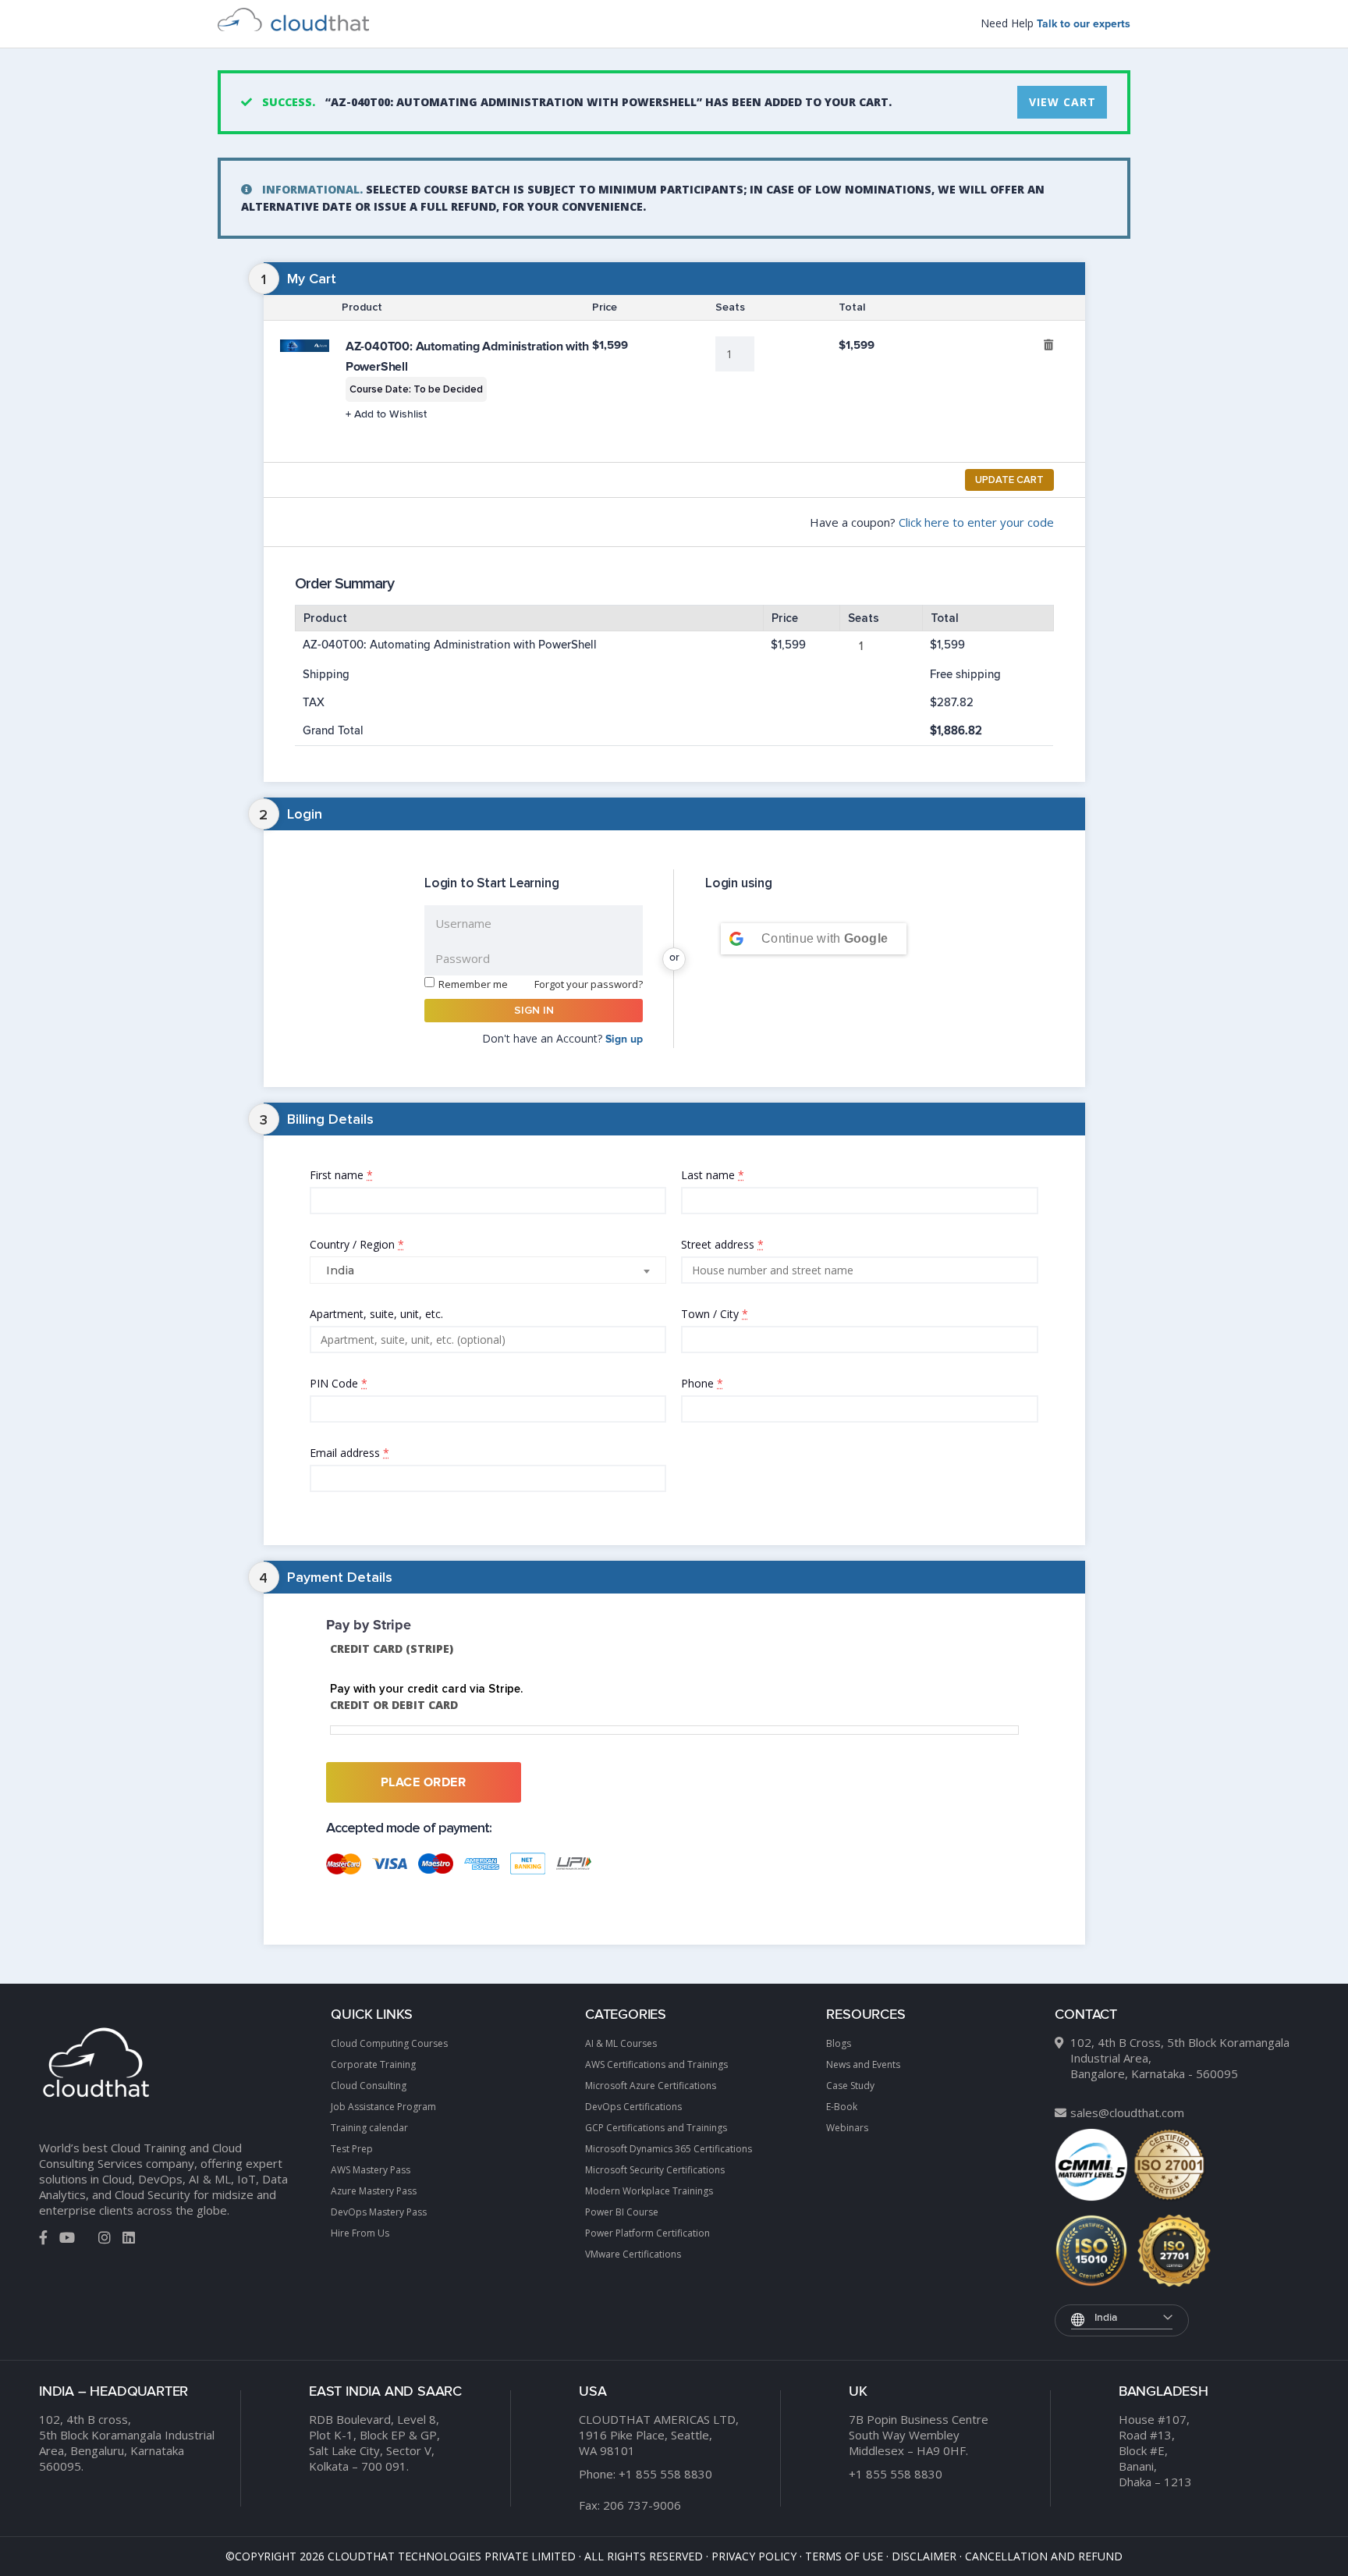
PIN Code (339, 1383)
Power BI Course (622, 2212)
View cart (1062, 102)
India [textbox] (340, 1270)
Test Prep (352, 2149)
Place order (424, 1782)
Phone (702, 1383)
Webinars (847, 2128)
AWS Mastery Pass (371, 2170)
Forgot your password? (589, 984)
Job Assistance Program (383, 2107)
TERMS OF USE (844, 2556)
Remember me (473, 984)
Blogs (839, 2043)
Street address (722, 1244)
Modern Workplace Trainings (649, 2191)
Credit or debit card (394, 1705)
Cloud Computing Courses (389, 2043)
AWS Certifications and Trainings (656, 2064)
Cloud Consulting (369, 2086)
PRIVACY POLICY (754, 2556)
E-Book (842, 2107)
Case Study (850, 2086)
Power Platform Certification (647, 2233)
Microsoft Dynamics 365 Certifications (669, 2149)
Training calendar (369, 2128)
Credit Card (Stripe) (392, 1649)
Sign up (624, 1039)
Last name (713, 1175)
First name (341, 1175)
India (1106, 2318)
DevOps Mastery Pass (379, 2212)
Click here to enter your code (976, 522)
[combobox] (488, 1270)
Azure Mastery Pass (374, 2191)
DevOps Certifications (633, 2107)
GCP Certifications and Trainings (656, 2128)
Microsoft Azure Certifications (651, 2086)
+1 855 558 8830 (665, 2474)
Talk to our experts (1084, 24)
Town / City (715, 1314)
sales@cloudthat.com (1127, 2112)
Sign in (534, 1010)
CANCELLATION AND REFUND (1044, 2556)
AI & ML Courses (621, 2043)
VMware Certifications (633, 2254)
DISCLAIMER (924, 2556)
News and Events (863, 2064)
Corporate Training (373, 2064)
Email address (349, 1453)
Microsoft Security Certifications (655, 2170)
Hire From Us (360, 2233)
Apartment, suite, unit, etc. (402, 1313)
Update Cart (1009, 480)
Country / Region (357, 1244)
